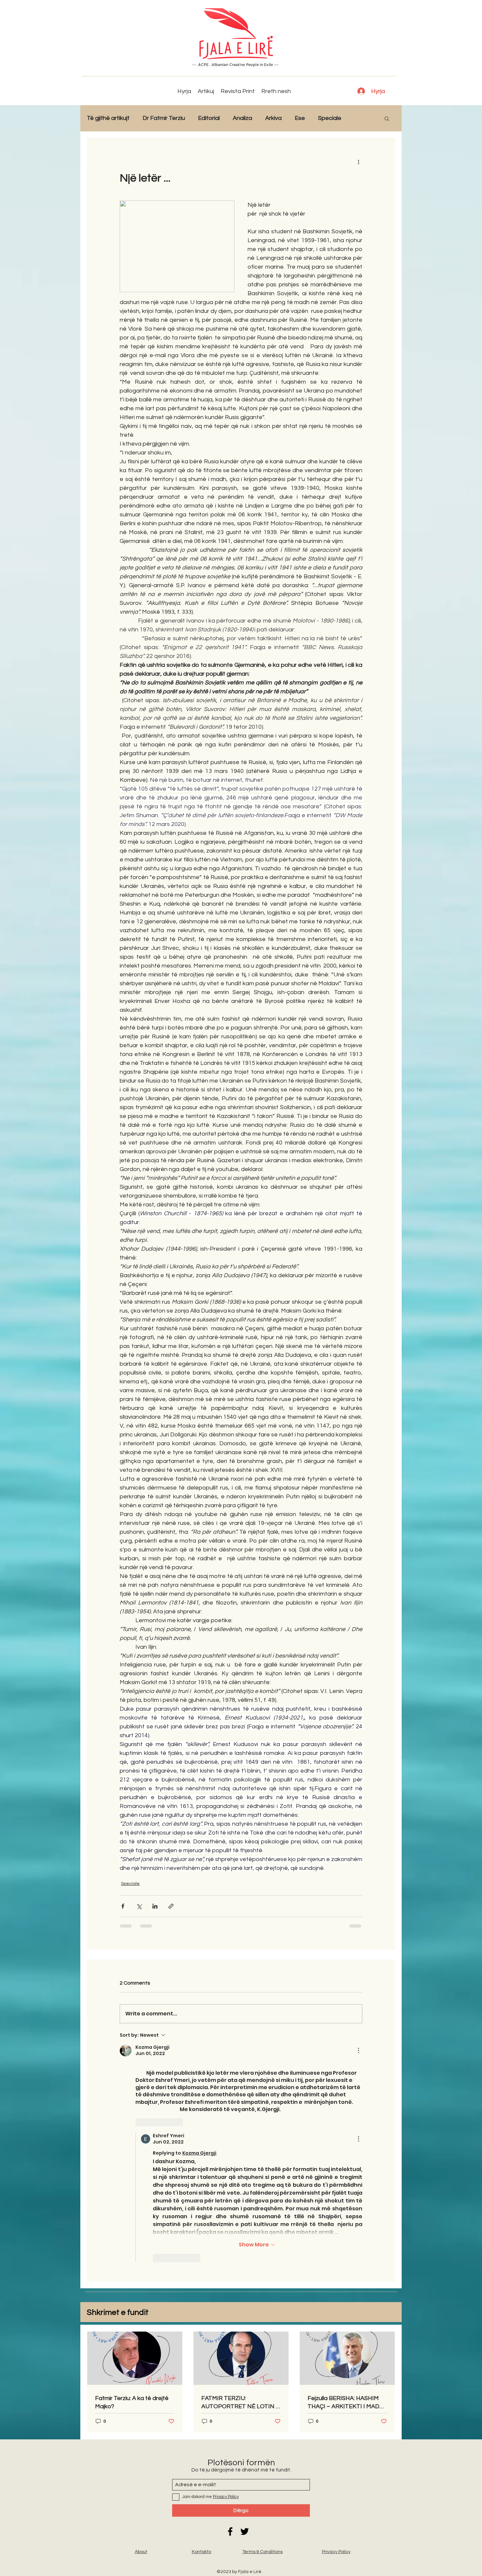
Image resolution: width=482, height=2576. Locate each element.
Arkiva (273, 118)
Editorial (209, 118)
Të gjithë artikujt (108, 118)
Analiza (242, 118)
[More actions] (358, 162)
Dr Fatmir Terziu (164, 118)
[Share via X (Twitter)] (139, 1906)
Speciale (330, 118)
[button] (387, 118)
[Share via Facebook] (123, 1906)
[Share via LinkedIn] (155, 1906)
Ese (300, 118)
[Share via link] (171, 1906)
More (361, 118)
